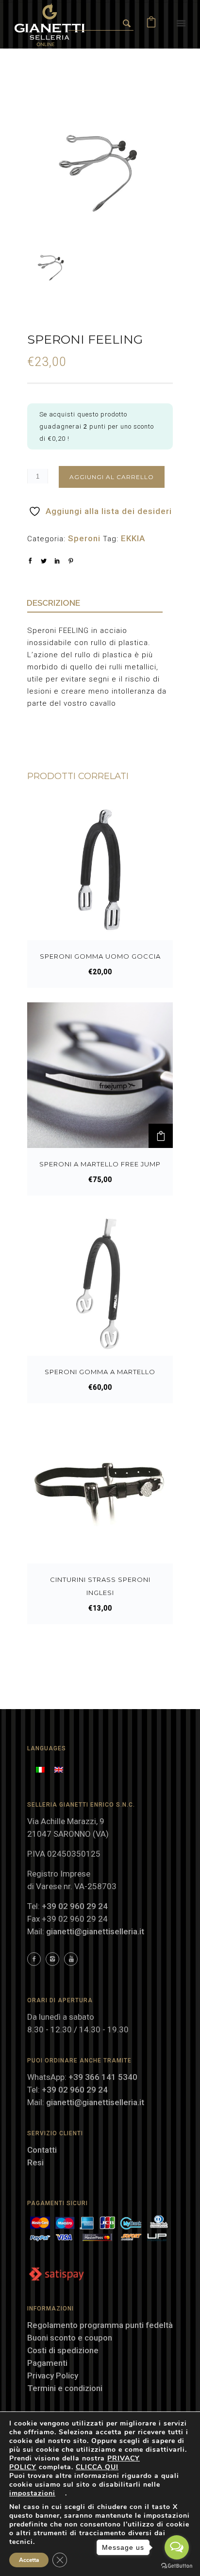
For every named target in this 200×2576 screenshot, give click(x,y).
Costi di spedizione (63, 2350)
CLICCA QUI (97, 2467)
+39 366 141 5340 (103, 2077)
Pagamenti (47, 2363)
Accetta (29, 2560)
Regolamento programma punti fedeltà (100, 2325)
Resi (35, 2162)
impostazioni (32, 2493)
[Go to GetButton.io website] (177, 2566)
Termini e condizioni (65, 2388)
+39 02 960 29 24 (75, 1906)
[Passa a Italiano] (40, 1769)
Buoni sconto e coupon (70, 2338)
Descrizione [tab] (53, 603)
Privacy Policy (53, 2376)
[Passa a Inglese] (59, 1769)
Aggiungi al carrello (112, 477)
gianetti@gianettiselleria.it (95, 1931)
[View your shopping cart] (151, 24)
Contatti (42, 2150)
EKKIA (133, 538)
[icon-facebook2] (36, 1959)
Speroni (84, 538)
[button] (161, 1136)
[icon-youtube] (71, 1959)
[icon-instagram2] (55, 1959)
